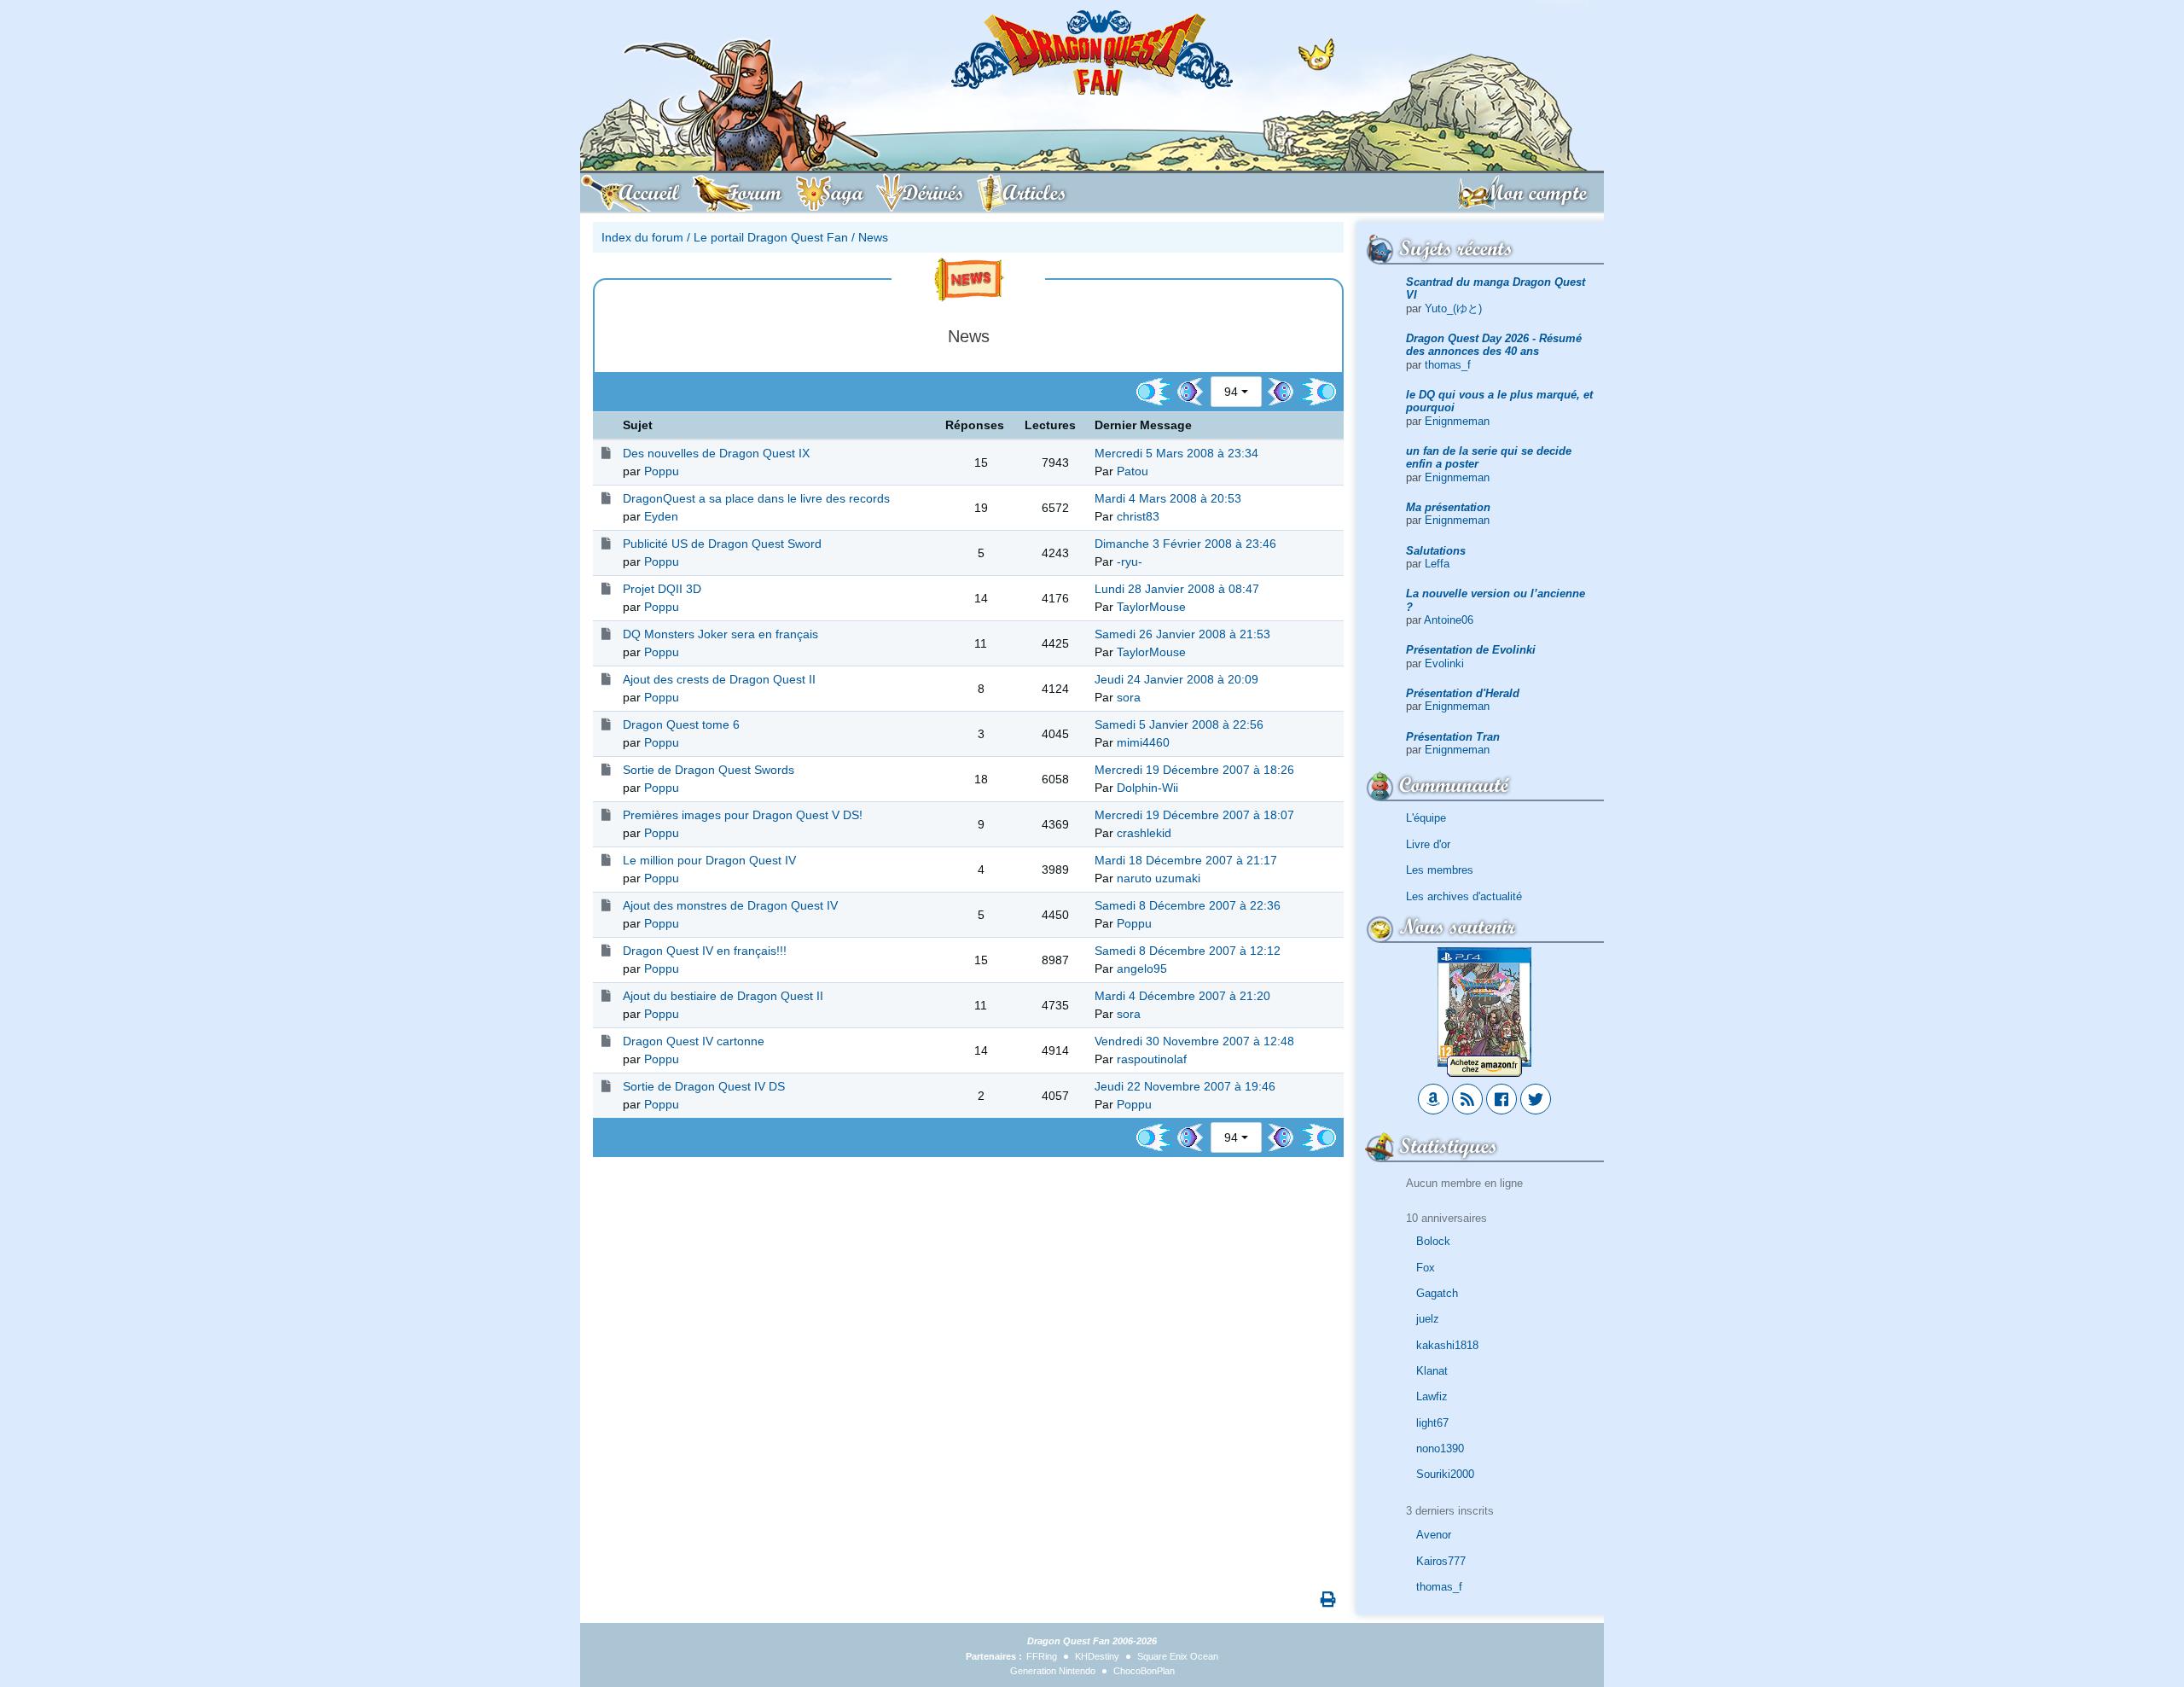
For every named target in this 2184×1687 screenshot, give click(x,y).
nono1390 (1440, 1448)
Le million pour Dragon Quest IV (709, 860)
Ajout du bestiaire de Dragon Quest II (723, 996)
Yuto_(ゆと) (1453, 308)
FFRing (1042, 1656)
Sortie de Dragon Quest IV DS (704, 1086)
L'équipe (1426, 818)
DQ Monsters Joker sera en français (720, 634)
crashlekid (1144, 833)
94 (1231, 392)
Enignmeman (1457, 421)
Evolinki (1444, 663)
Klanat (1432, 1371)
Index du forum (642, 237)
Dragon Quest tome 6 (681, 724)
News (873, 237)
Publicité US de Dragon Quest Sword (722, 544)
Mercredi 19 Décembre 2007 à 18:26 (1194, 770)
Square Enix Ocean (1178, 1656)
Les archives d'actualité (1464, 896)
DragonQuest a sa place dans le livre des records (756, 498)
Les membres (1440, 870)
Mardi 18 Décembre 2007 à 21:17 (1186, 860)
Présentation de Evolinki (1471, 650)
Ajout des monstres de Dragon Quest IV (730, 905)
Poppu (662, 471)
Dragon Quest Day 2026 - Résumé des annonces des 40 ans (1494, 345)
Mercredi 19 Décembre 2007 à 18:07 (1194, 815)
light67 (1432, 1423)
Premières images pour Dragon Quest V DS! (743, 815)
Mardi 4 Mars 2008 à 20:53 (1168, 498)
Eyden (661, 516)
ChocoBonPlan (1144, 1671)
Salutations (1436, 551)
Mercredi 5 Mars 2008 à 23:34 (1176, 453)
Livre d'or (1428, 844)
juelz (1428, 1319)
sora (1129, 697)
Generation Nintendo (1053, 1671)
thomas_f (1448, 365)
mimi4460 (1143, 742)
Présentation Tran (1453, 737)
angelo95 (1142, 969)
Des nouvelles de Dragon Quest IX (716, 453)
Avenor (1434, 1535)
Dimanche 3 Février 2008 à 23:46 (1185, 544)
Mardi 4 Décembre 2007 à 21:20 (1182, 996)
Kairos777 (1441, 1561)
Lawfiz (1432, 1396)
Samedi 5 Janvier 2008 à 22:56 (1179, 724)
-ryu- (1130, 561)
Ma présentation (1448, 507)
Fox (1426, 1268)
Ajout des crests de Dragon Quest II (719, 679)
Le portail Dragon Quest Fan (771, 237)
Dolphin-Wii (1147, 788)
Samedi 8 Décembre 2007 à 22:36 (1188, 905)
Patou (1133, 471)
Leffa (1437, 564)
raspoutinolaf (1152, 1059)
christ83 (1138, 516)
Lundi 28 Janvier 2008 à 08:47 (1177, 589)
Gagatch (1437, 1293)
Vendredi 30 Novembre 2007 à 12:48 (1194, 1041)
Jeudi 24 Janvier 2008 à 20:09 (1176, 679)
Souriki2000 (1445, 1474)
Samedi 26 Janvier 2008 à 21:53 (1182, 634)
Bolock (1433, 1241)
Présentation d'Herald (1463, 693)
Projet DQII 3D (662, 589)
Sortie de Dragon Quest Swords (709, 770)
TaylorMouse (1151, 607)
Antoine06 (1449, 620)
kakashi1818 (1447, 1345)
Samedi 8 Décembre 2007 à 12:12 (1188, 951)
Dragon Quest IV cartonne (694, 1041)
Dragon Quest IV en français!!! (705, 951)
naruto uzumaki (1159, 878)
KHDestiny (1097, 1656)
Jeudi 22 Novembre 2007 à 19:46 (1185, 1086)
